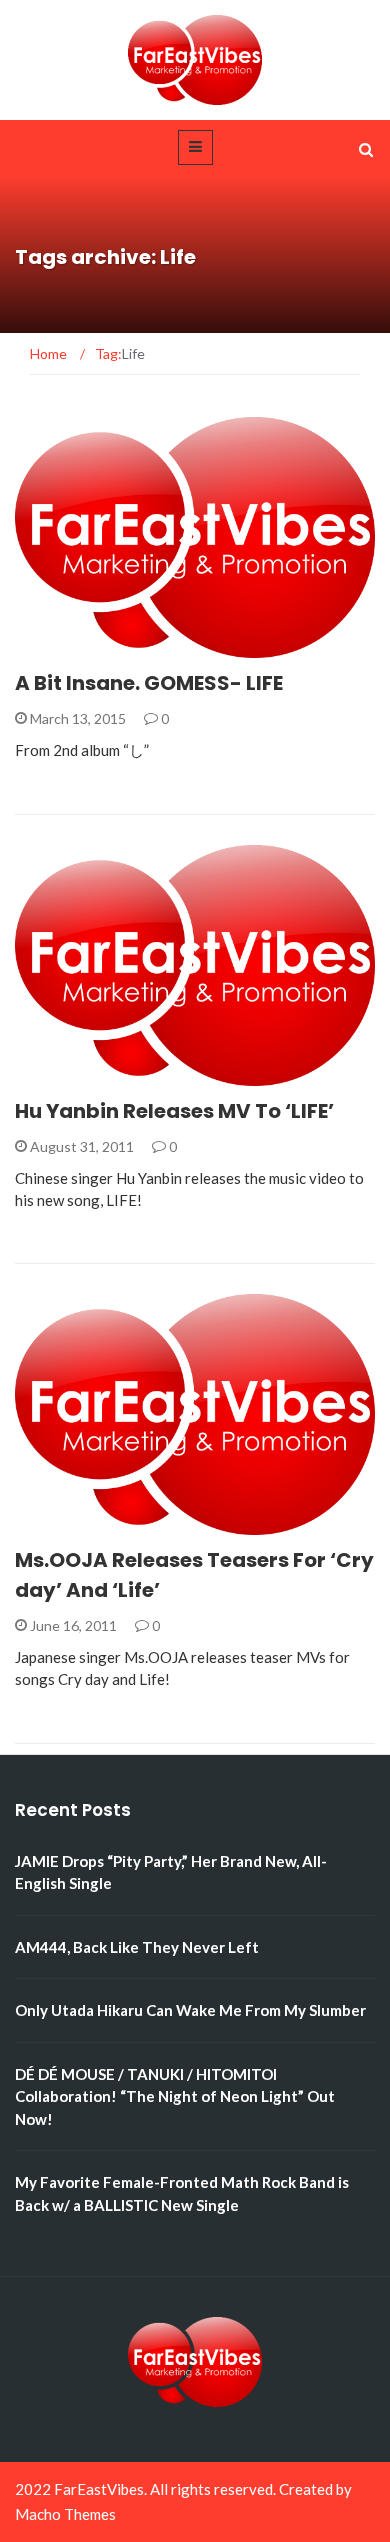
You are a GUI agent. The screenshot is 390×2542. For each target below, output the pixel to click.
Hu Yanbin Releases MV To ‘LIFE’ (174, 1111)
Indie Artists (88, 646)
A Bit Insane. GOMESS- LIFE (149, 683)
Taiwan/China (92, 1074)
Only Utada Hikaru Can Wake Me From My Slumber (190, 2010)
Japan (63, 1523)
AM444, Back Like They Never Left (137, 1947)
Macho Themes (65, 2514)
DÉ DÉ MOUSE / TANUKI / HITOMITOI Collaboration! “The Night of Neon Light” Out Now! (175, 2096)
